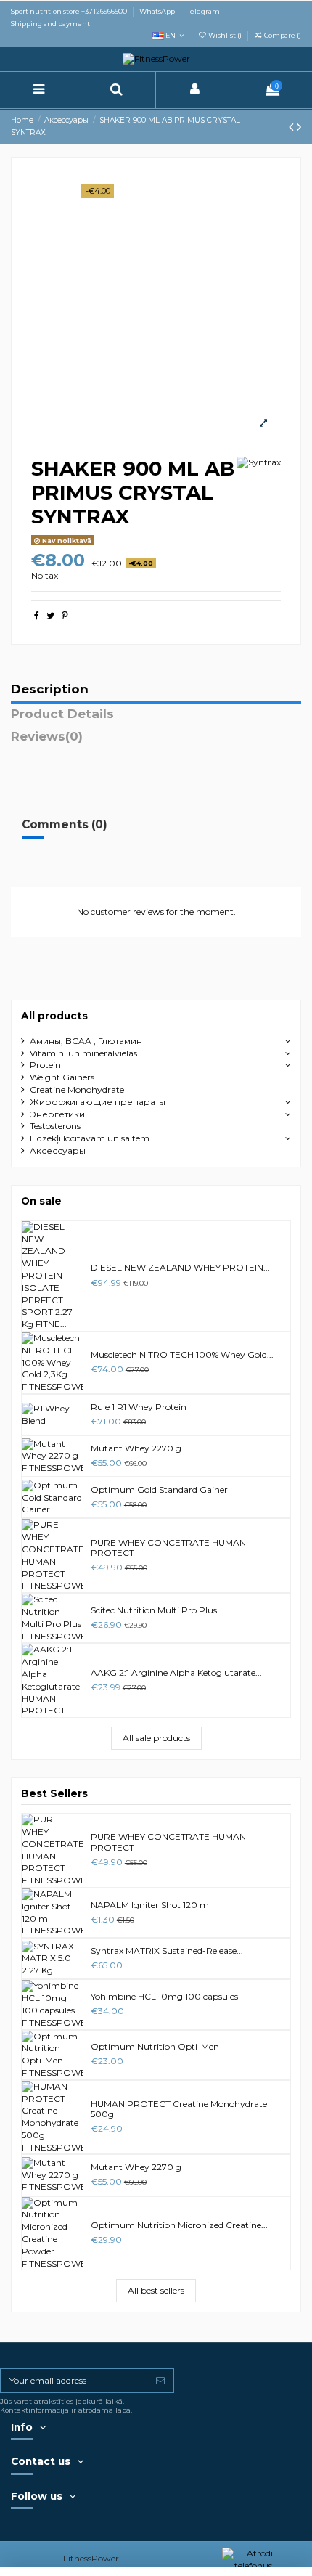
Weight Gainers (62, 1077)
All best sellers (156, 2290)
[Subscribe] (160, 2381)
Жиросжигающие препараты (98, 1102)
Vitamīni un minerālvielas (83, 1053)
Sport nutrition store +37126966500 (70, 11)
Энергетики (57, 1114)
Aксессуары (58, 1150)
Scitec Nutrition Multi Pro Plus (154, 1610)
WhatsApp (158, 11)
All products (54, 1016)
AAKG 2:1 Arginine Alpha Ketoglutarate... (176, 1672)
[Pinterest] (65, 615)
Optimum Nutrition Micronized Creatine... (179, 2225)
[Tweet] (50, 615)
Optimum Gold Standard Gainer (159, 1489)
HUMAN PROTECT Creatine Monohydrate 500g (179, 2109)
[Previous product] (293, 127)
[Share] (37, 615)
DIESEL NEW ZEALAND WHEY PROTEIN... (180, 1267)
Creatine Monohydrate (77, 1089)
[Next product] (299, 127)
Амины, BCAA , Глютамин (86, 1041)
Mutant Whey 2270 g (136, 1448)
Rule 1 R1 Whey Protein (139, 1407)
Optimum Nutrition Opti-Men (155, 2046)
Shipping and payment (50, 24)
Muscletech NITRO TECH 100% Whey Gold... (182, 1354)
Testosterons (55, 1126)
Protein (45, 1065)
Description (50, 690)
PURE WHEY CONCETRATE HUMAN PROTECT (168, 1548)
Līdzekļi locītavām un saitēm (90, 1138)
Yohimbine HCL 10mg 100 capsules (164, 1996)
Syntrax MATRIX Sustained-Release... (167, 1951)
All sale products (156, 1738)
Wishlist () (225, 35)
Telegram (204, 11)
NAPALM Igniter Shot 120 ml (151, 1905)
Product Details (62, 714)
